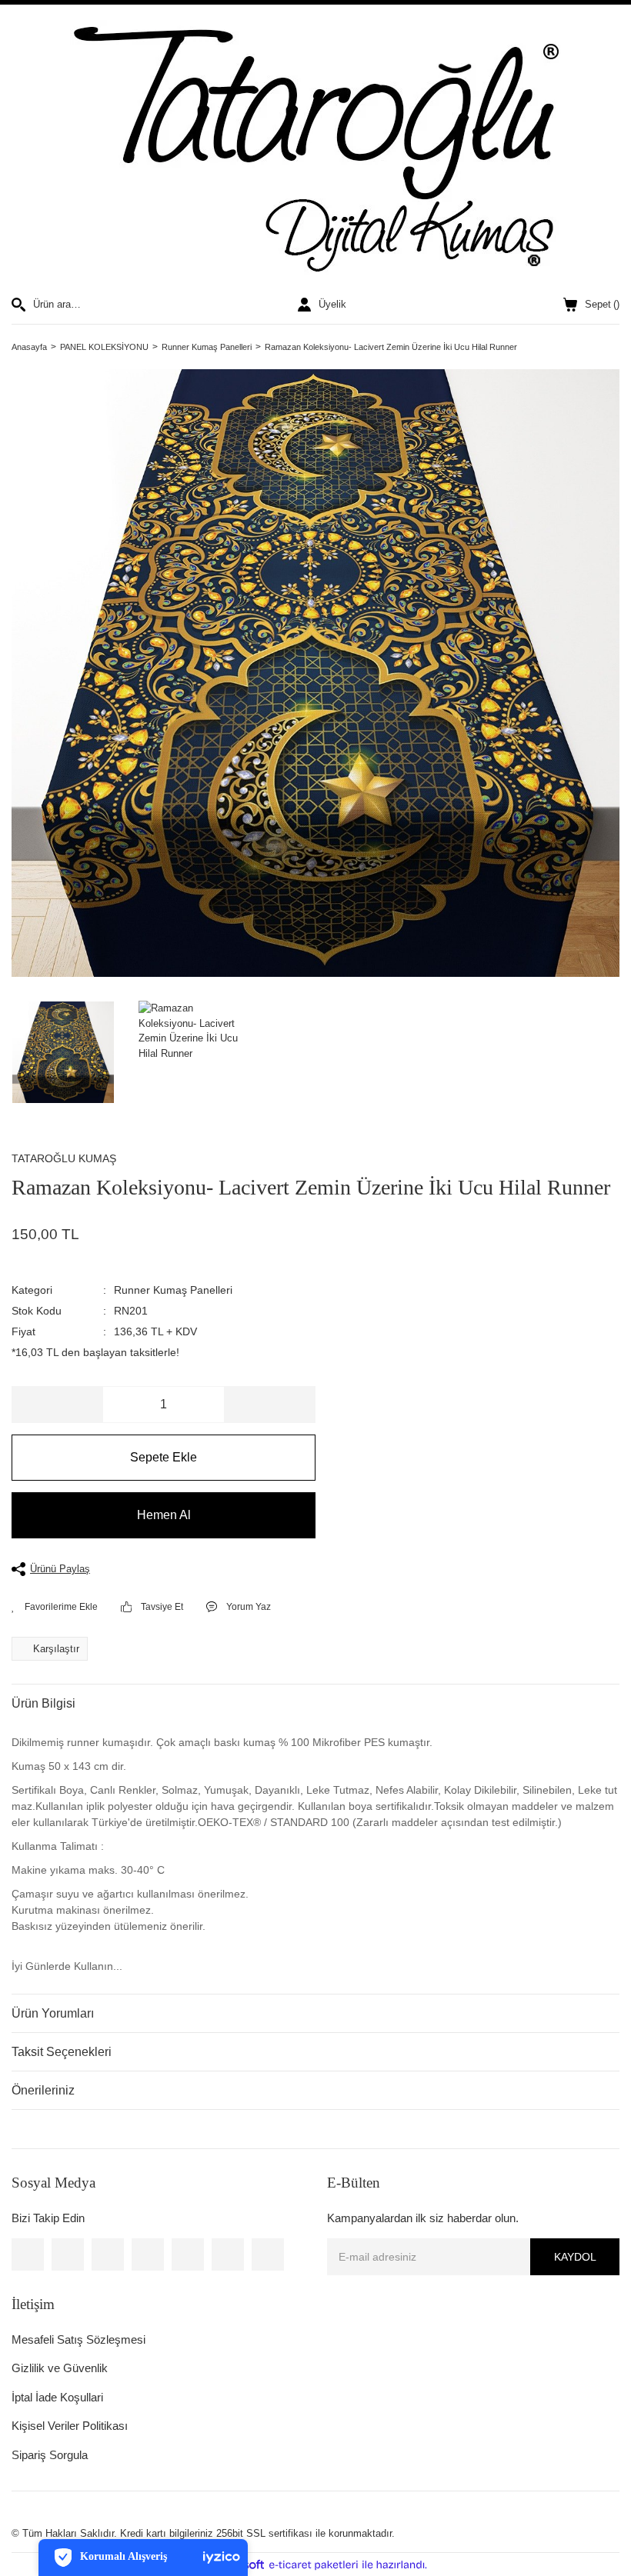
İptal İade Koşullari (57, 2397)
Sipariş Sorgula (50, 2455)
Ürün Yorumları (53, 2013)
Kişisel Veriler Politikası (70, 2426)
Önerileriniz (43, 2090)
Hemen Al (164, 1515)
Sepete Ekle (164, 1457)
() (602, 304)
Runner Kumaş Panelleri (173, 1290)
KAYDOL (575, 2257)
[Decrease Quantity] (58, 1405)
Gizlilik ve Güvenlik (60, 2368)
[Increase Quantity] (269, 1405)
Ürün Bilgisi (43, 1703)
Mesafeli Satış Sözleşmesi (78, 2339)
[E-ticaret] (314, 2565)
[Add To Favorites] (55, 1607)
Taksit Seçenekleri (62, 2052)
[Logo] (315, 151)
